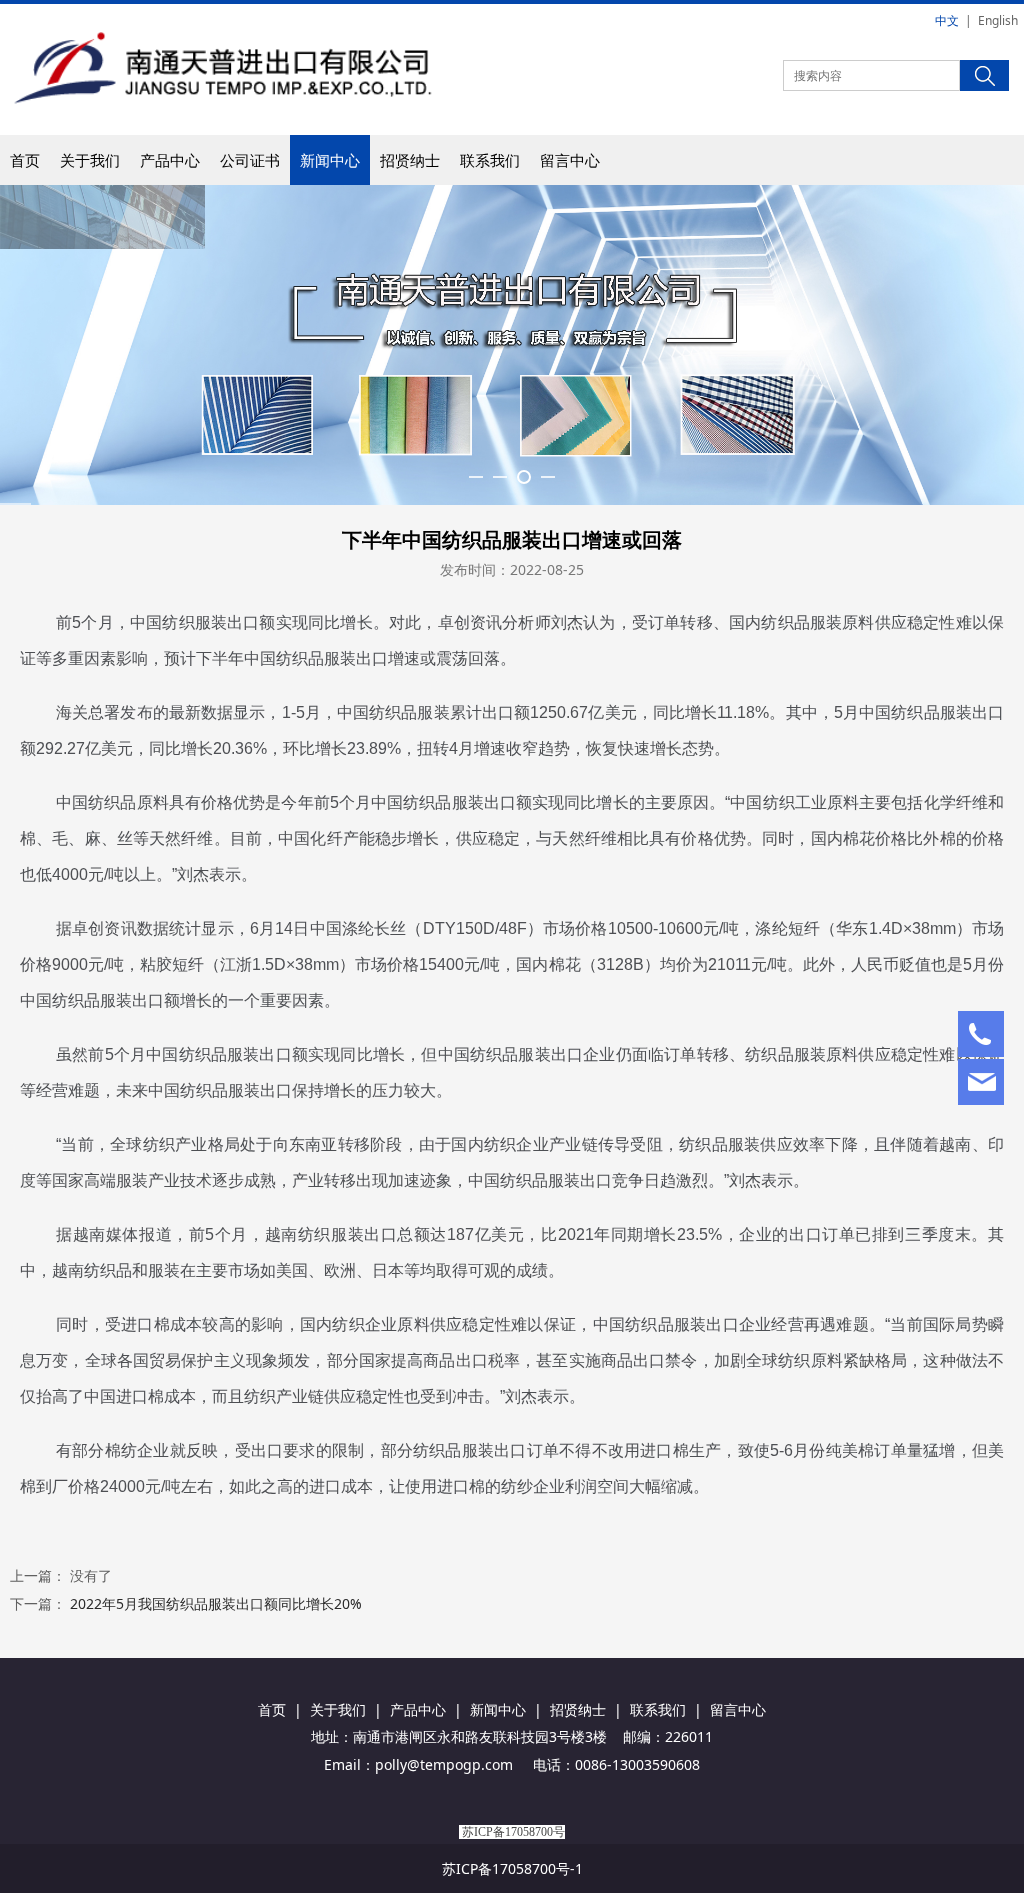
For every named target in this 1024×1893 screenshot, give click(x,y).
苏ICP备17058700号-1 (512, 1868)
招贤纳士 (410, 160)
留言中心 (570, 160)
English (998, 20)
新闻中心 (330, 160)
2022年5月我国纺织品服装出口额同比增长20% (216, 1603)
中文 (947, 20)
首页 (25, 160)
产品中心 (170, 160)
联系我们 (490, 160)
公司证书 (250, 160)
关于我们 (90, 160)
